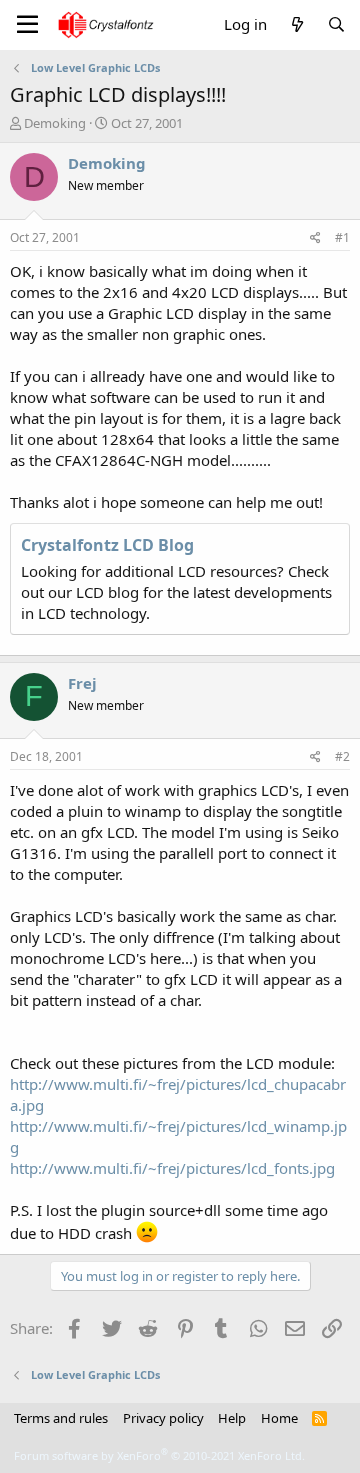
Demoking (55, 123)
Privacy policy (163, 1418)
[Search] (336, 24)
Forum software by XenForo (159, 1455)
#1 (342, 237)
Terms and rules (61, 1418)
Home (279, 1418)
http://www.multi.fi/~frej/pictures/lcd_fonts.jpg (172, 1168)
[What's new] (296, 24)
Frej (82, 683)
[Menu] (27, 25)
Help (232, 1418)
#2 (342, 756)
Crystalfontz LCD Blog (107, 545)
